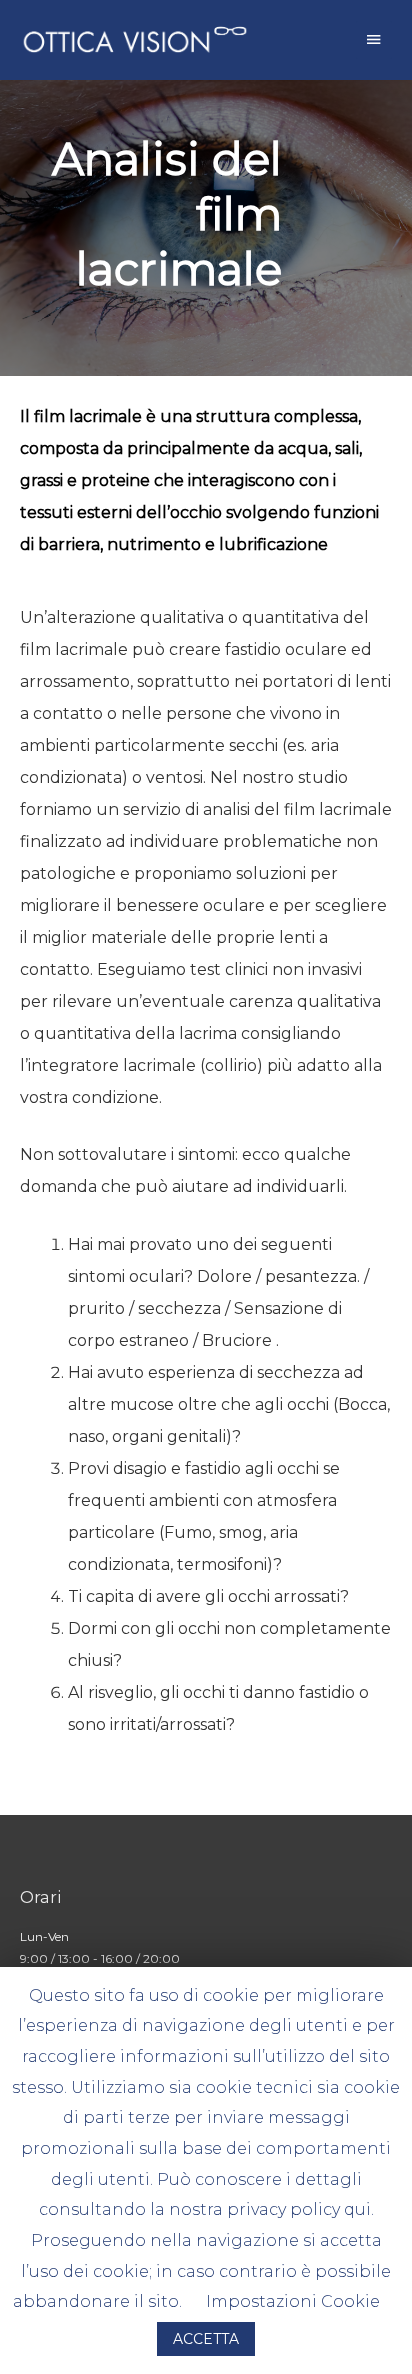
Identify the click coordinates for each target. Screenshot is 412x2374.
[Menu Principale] (374, 39)
